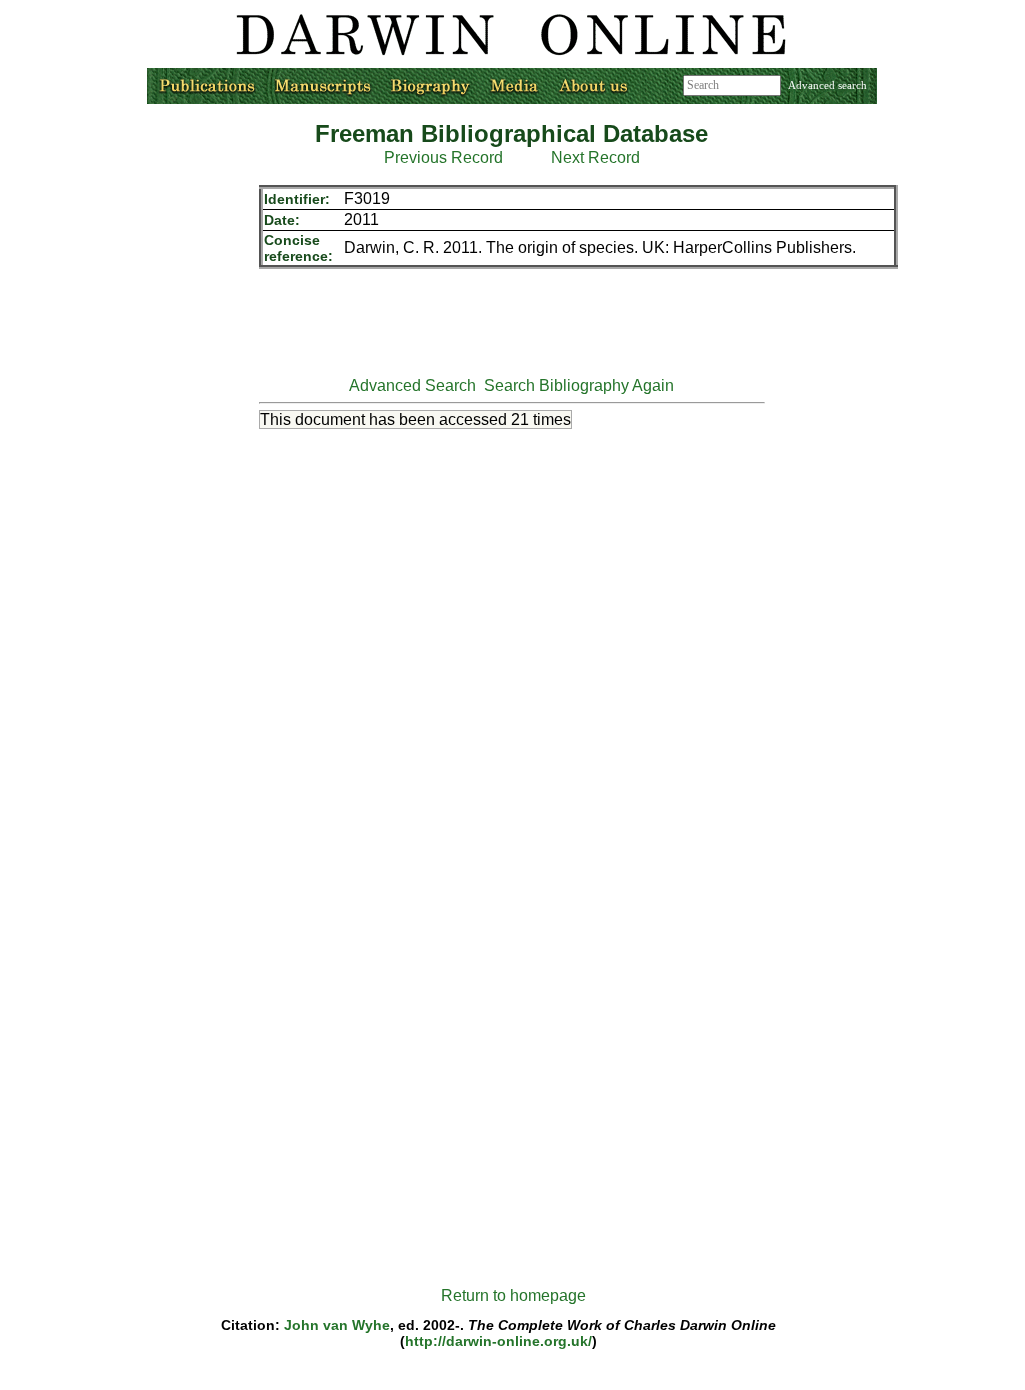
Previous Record (443, 157)
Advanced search (827, 85)
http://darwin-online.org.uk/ (498, 1341)
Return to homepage (513, 1295)
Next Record (595, 157)
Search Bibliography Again (579, 385)
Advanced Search (412, 385)
